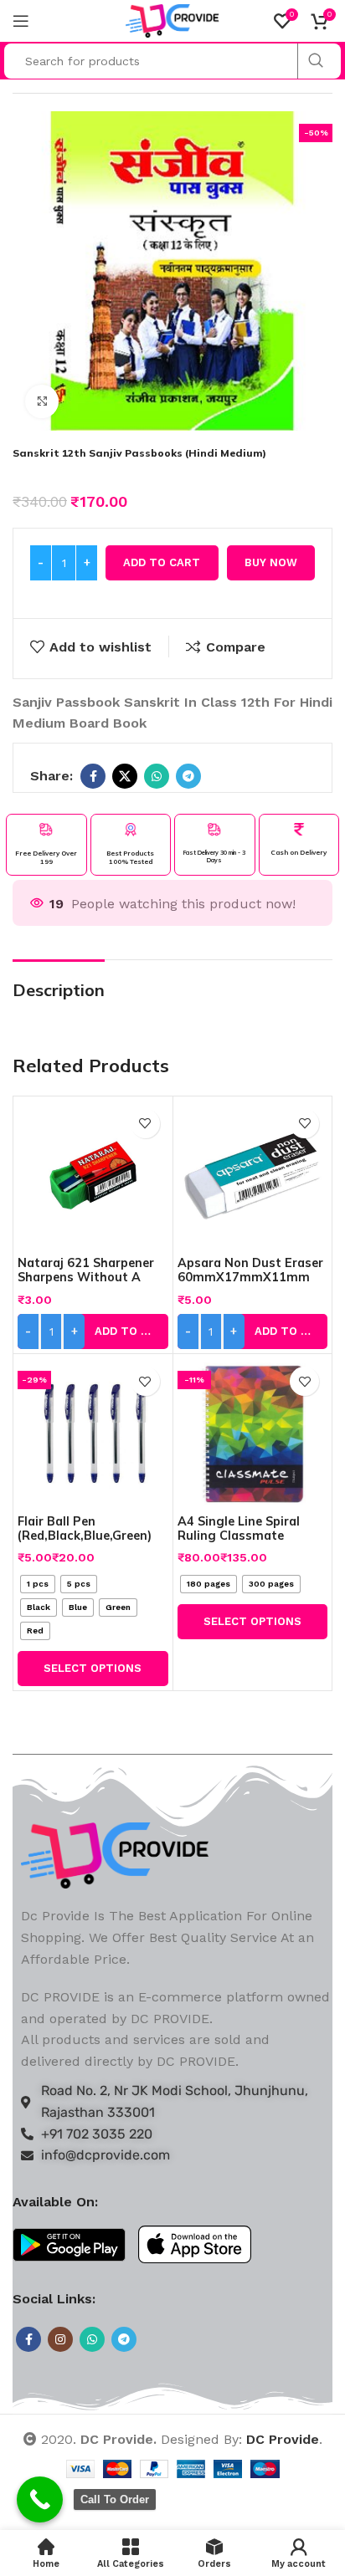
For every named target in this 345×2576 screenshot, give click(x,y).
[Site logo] (173, 20)
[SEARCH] (315, 61)
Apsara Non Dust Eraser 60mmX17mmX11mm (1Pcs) (250, 1278)
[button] (93, 1331)
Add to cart (162, 562)
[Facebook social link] (93, 776)
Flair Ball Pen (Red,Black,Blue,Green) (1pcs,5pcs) (85, 1536)
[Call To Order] (40, 2499)
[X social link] (125, 776)
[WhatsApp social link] (157, 776)
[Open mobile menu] (21, 21)
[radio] (38, 1584)
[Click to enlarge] (42, 401)
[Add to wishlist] (145, 1124)
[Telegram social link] (188, 776)
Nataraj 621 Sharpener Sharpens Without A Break (86, 1278)
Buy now (271, 562)
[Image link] (115, 1855)
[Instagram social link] (60, 2339)
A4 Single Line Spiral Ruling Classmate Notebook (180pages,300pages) (243, 1543)
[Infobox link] (46, 845)
